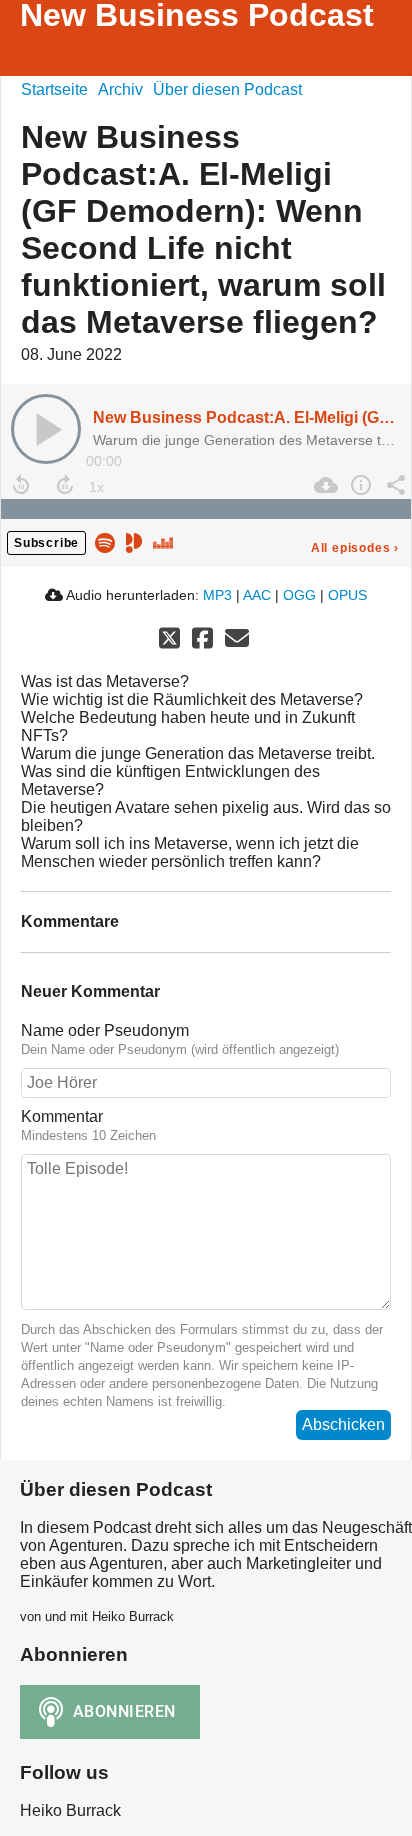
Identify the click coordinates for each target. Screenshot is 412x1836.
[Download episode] (323, 485)
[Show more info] (358, 485)
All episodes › (355, 548)
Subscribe (46, 543)
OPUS (347, 595)
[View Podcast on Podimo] (134, 541)
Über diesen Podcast (227, 89)
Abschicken (343, 1424)
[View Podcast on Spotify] (105, 541)
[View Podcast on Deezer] (163, 541)
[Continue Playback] (46, 429)
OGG (299, 595)
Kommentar (62, 1116)
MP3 (217, 595)
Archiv (120, 89)
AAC (257, 595)
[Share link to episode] (393, 485)
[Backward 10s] (21, 485)
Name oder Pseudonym (105, 1030)
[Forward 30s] (65, 485)
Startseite (54, 89)
